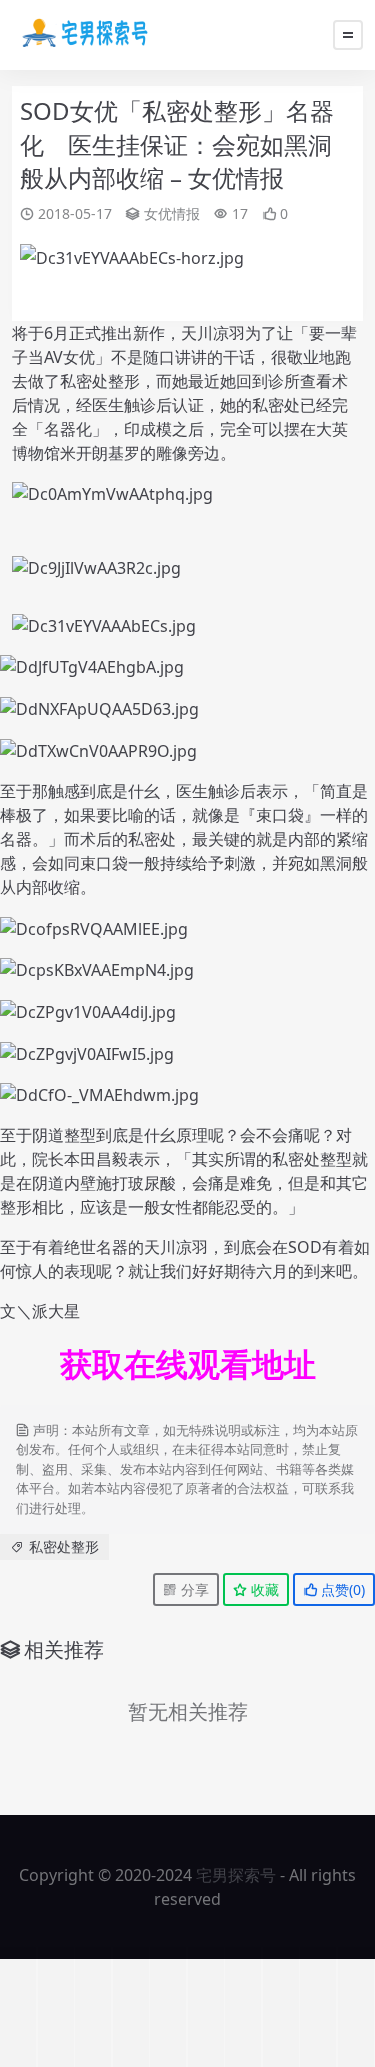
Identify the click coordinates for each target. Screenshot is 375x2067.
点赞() (341, 1589)
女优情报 (172, 213)
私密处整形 (64, 1546)
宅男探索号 (236, 1875)
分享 (193, 1589)
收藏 (263, 1589)
